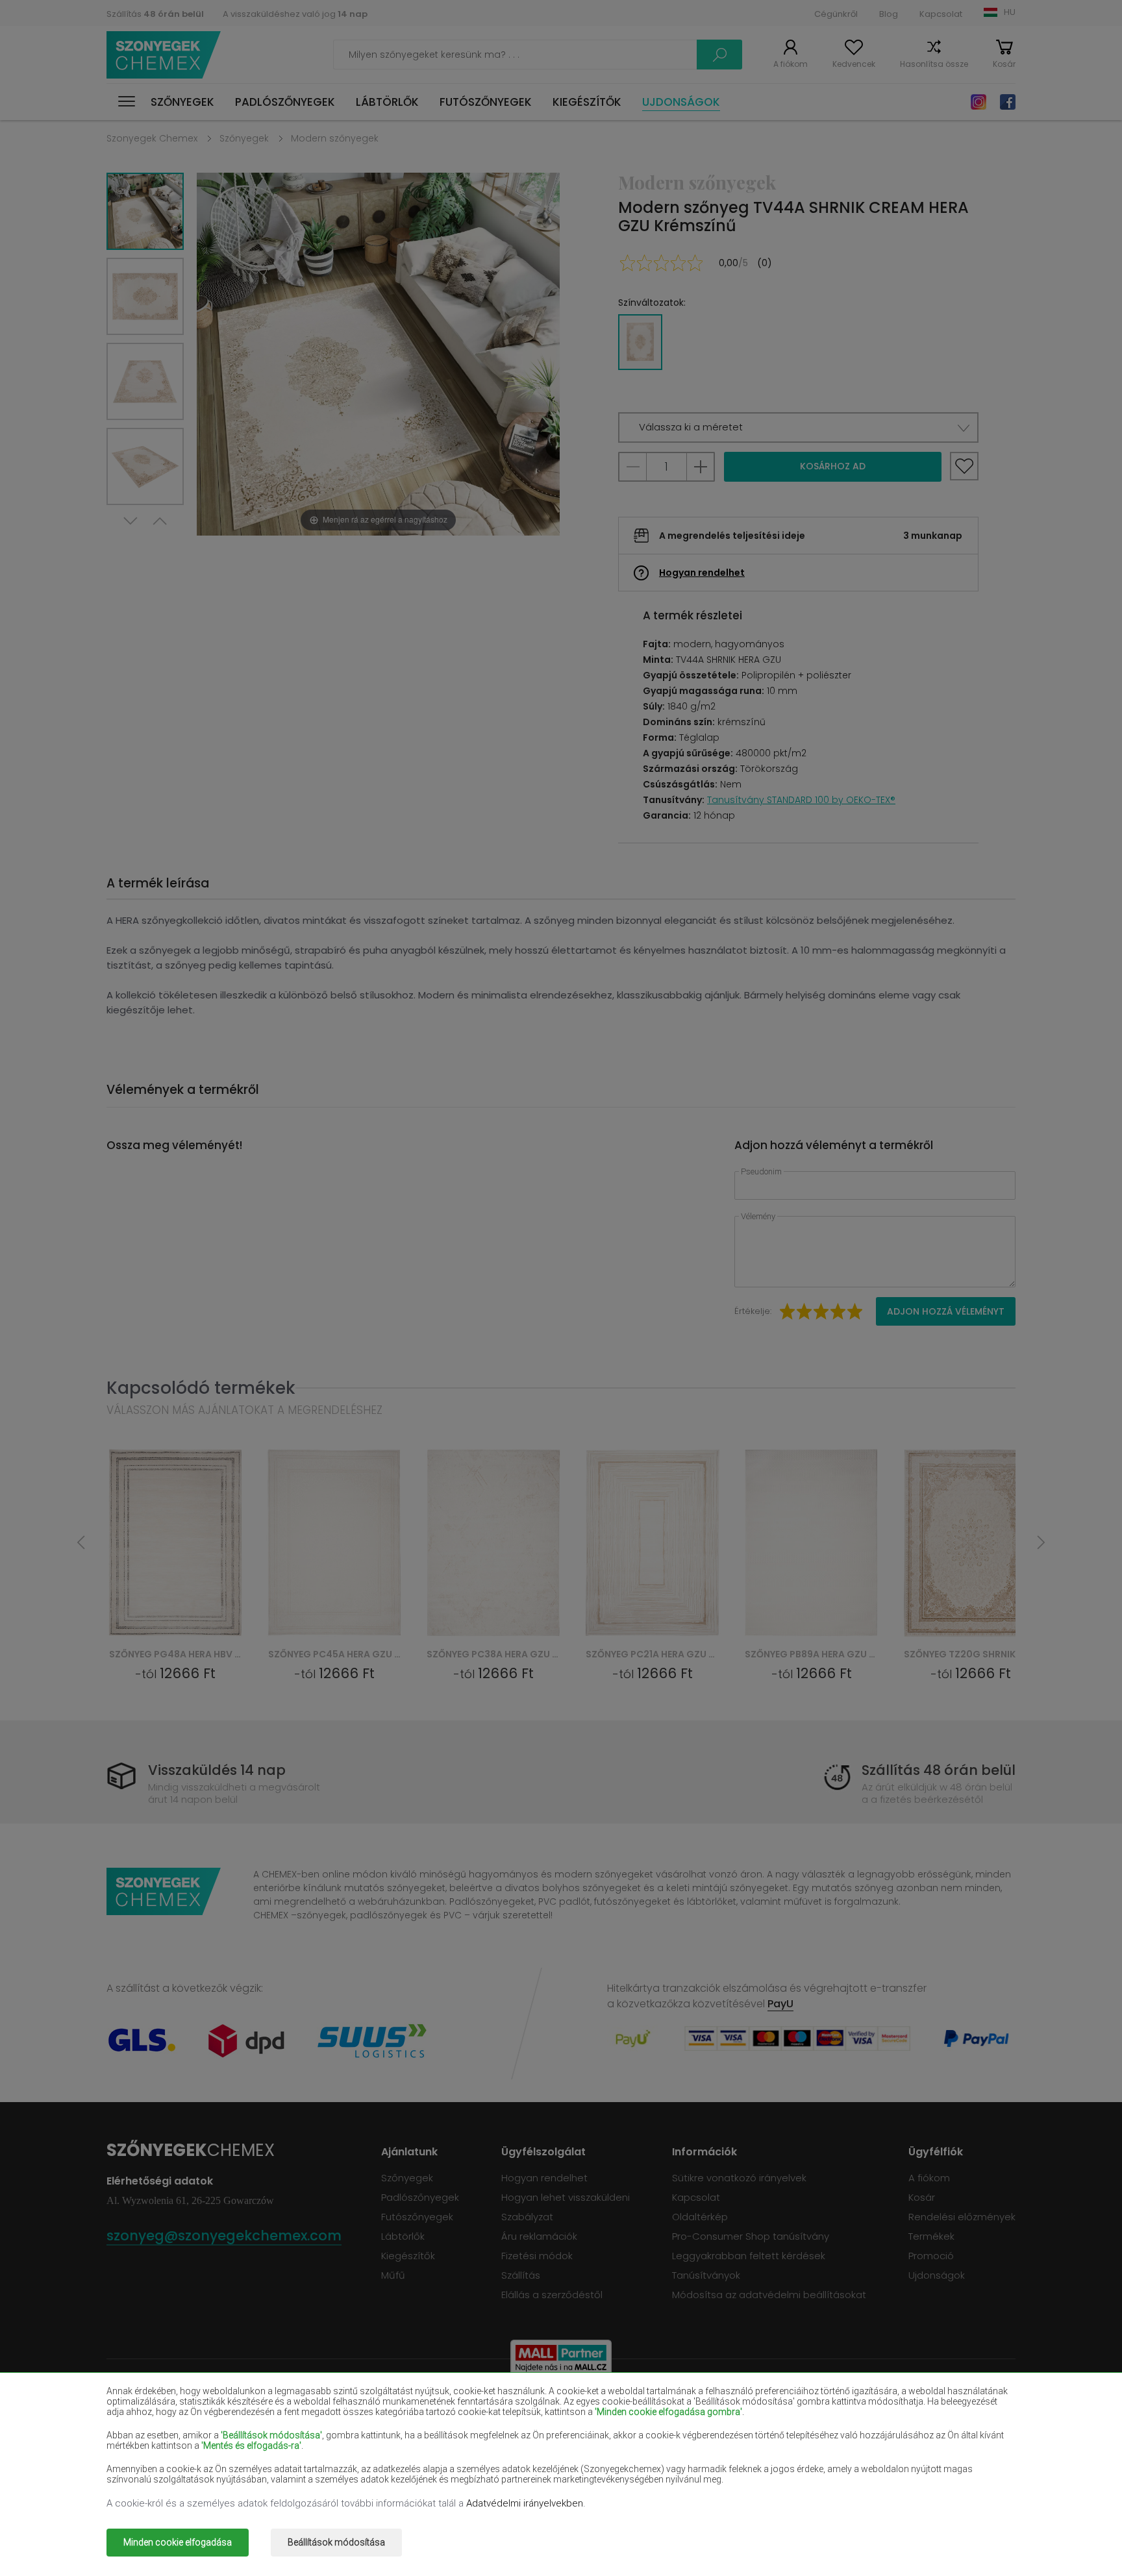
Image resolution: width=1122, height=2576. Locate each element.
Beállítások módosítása (336, 2542)
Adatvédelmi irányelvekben (525, 2503)
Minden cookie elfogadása (178, 2542)
